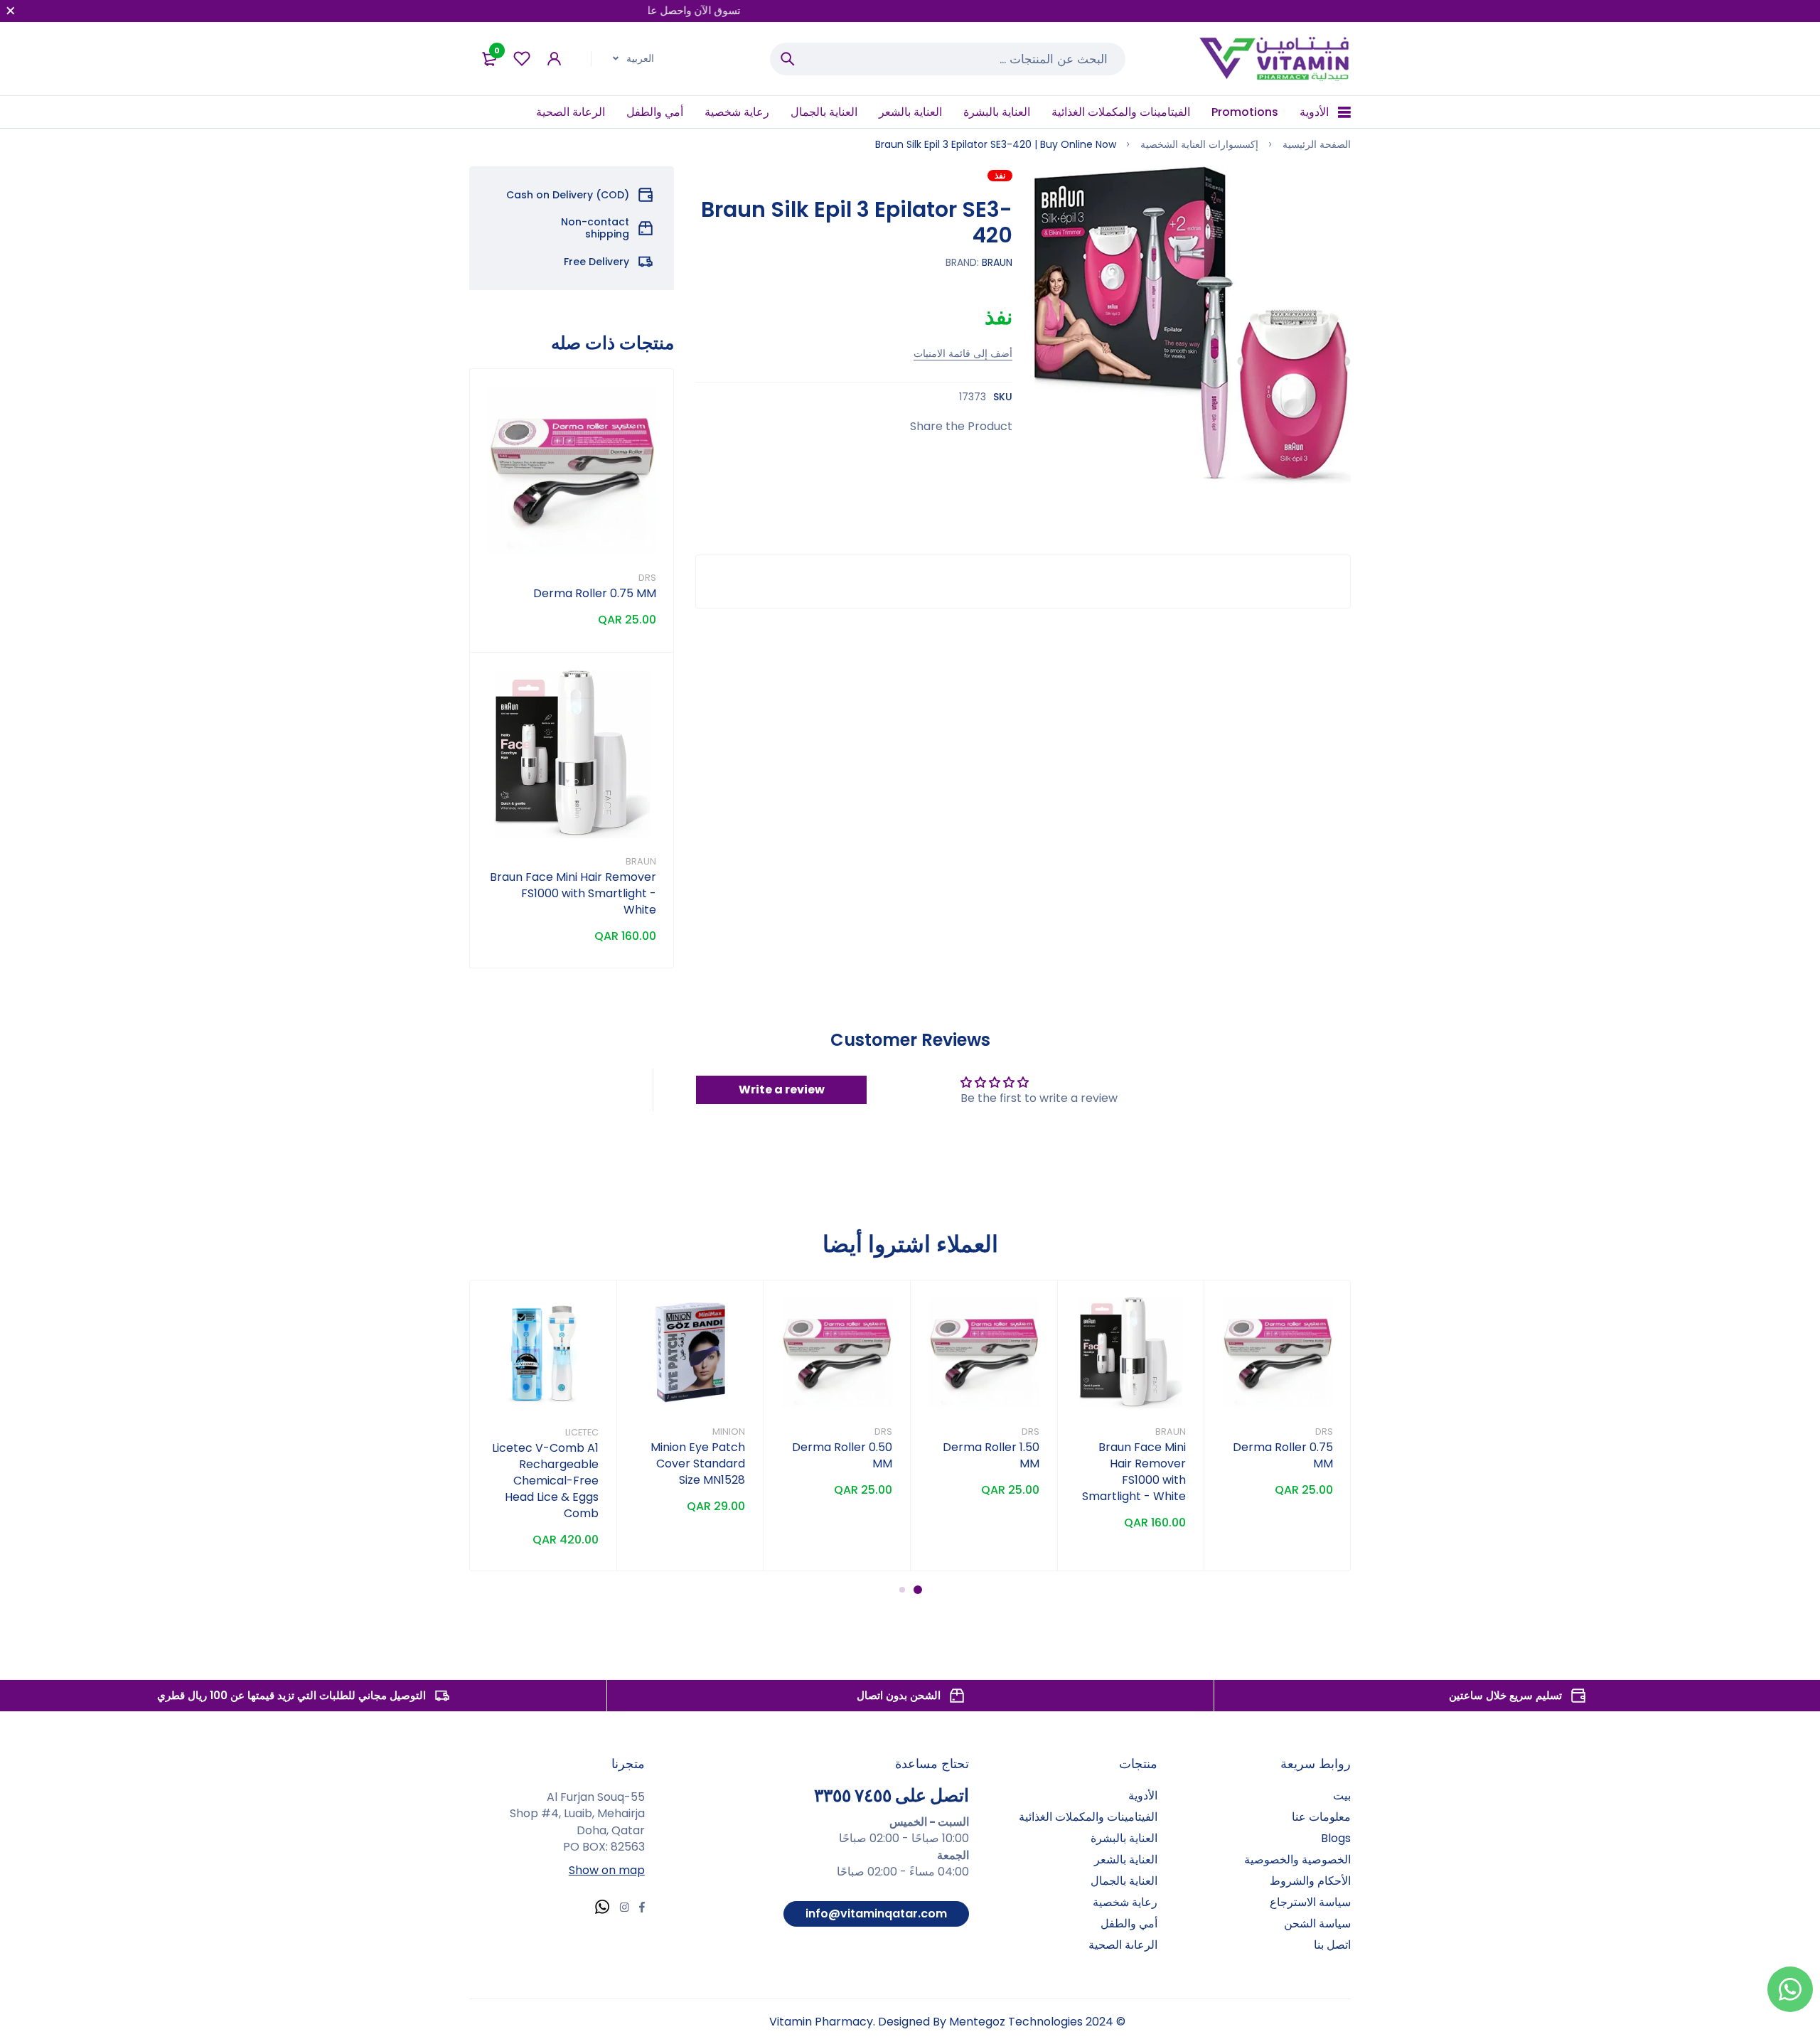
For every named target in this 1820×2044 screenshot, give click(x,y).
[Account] (554, 59)
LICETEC (582, 1432)
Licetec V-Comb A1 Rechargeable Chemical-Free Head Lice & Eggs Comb (545, 1481)
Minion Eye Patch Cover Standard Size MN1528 (698, 1464)
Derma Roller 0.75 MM (595, 593)
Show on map (607, 1870)
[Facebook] (642, 1909)
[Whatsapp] (602, 1909)
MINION (729, 1432)
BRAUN (997, 262)
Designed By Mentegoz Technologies (980, 2022)
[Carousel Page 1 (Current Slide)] (918, 1590)
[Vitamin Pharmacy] (1275, 59)
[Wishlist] (522, 59)
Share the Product (961, 426)
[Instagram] (624, 1909)
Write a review (782, 1090)
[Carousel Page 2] (902, 1590)
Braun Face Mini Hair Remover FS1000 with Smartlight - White (573, 893)
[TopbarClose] (11, 11)
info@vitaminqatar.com (876, 1914)
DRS (647, 578)
